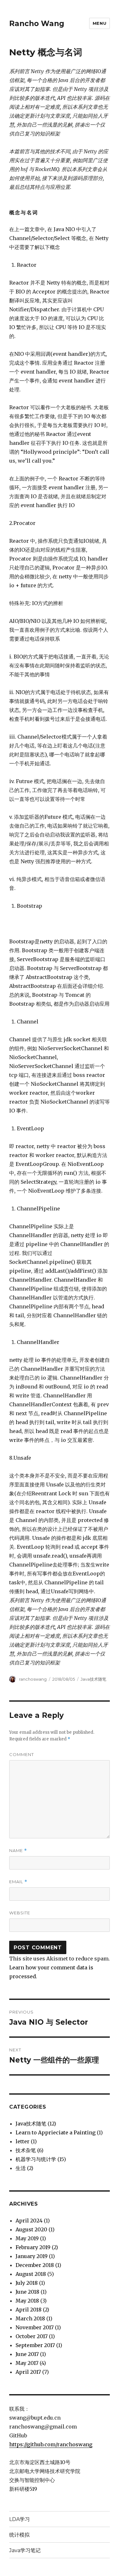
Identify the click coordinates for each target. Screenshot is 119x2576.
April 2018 (29, 2310)
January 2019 (32, 2256)
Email (18, 1882)
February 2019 (33, 2247)
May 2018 (27, 2301)
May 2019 (27, 2238)
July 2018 (27, 2283)
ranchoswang (33, 1679)
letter (23, 2141)
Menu (99, 23)
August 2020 (31, 2229)
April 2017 (28, 2372)
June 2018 (27, 2292)
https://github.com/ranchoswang (51, 2444)
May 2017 (27, 2363)
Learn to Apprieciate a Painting (56, 2132)
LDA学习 (20, 2519)
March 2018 (30, 2318)
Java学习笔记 (25, 2550)
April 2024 (29, 2221)
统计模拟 (19, 2535)
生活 (21, 2168)
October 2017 (32, 2336)
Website (20, 1913)
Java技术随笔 (93, 1679)
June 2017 (27, 2354)
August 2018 (31, 2274)
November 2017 (35, 2327)
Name (18, 1851)
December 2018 (35, 2265)
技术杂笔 (26, 2150)
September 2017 (35, 2345)
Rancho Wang (37, 24)
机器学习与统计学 (36, 2159)
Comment (22, 1754)
